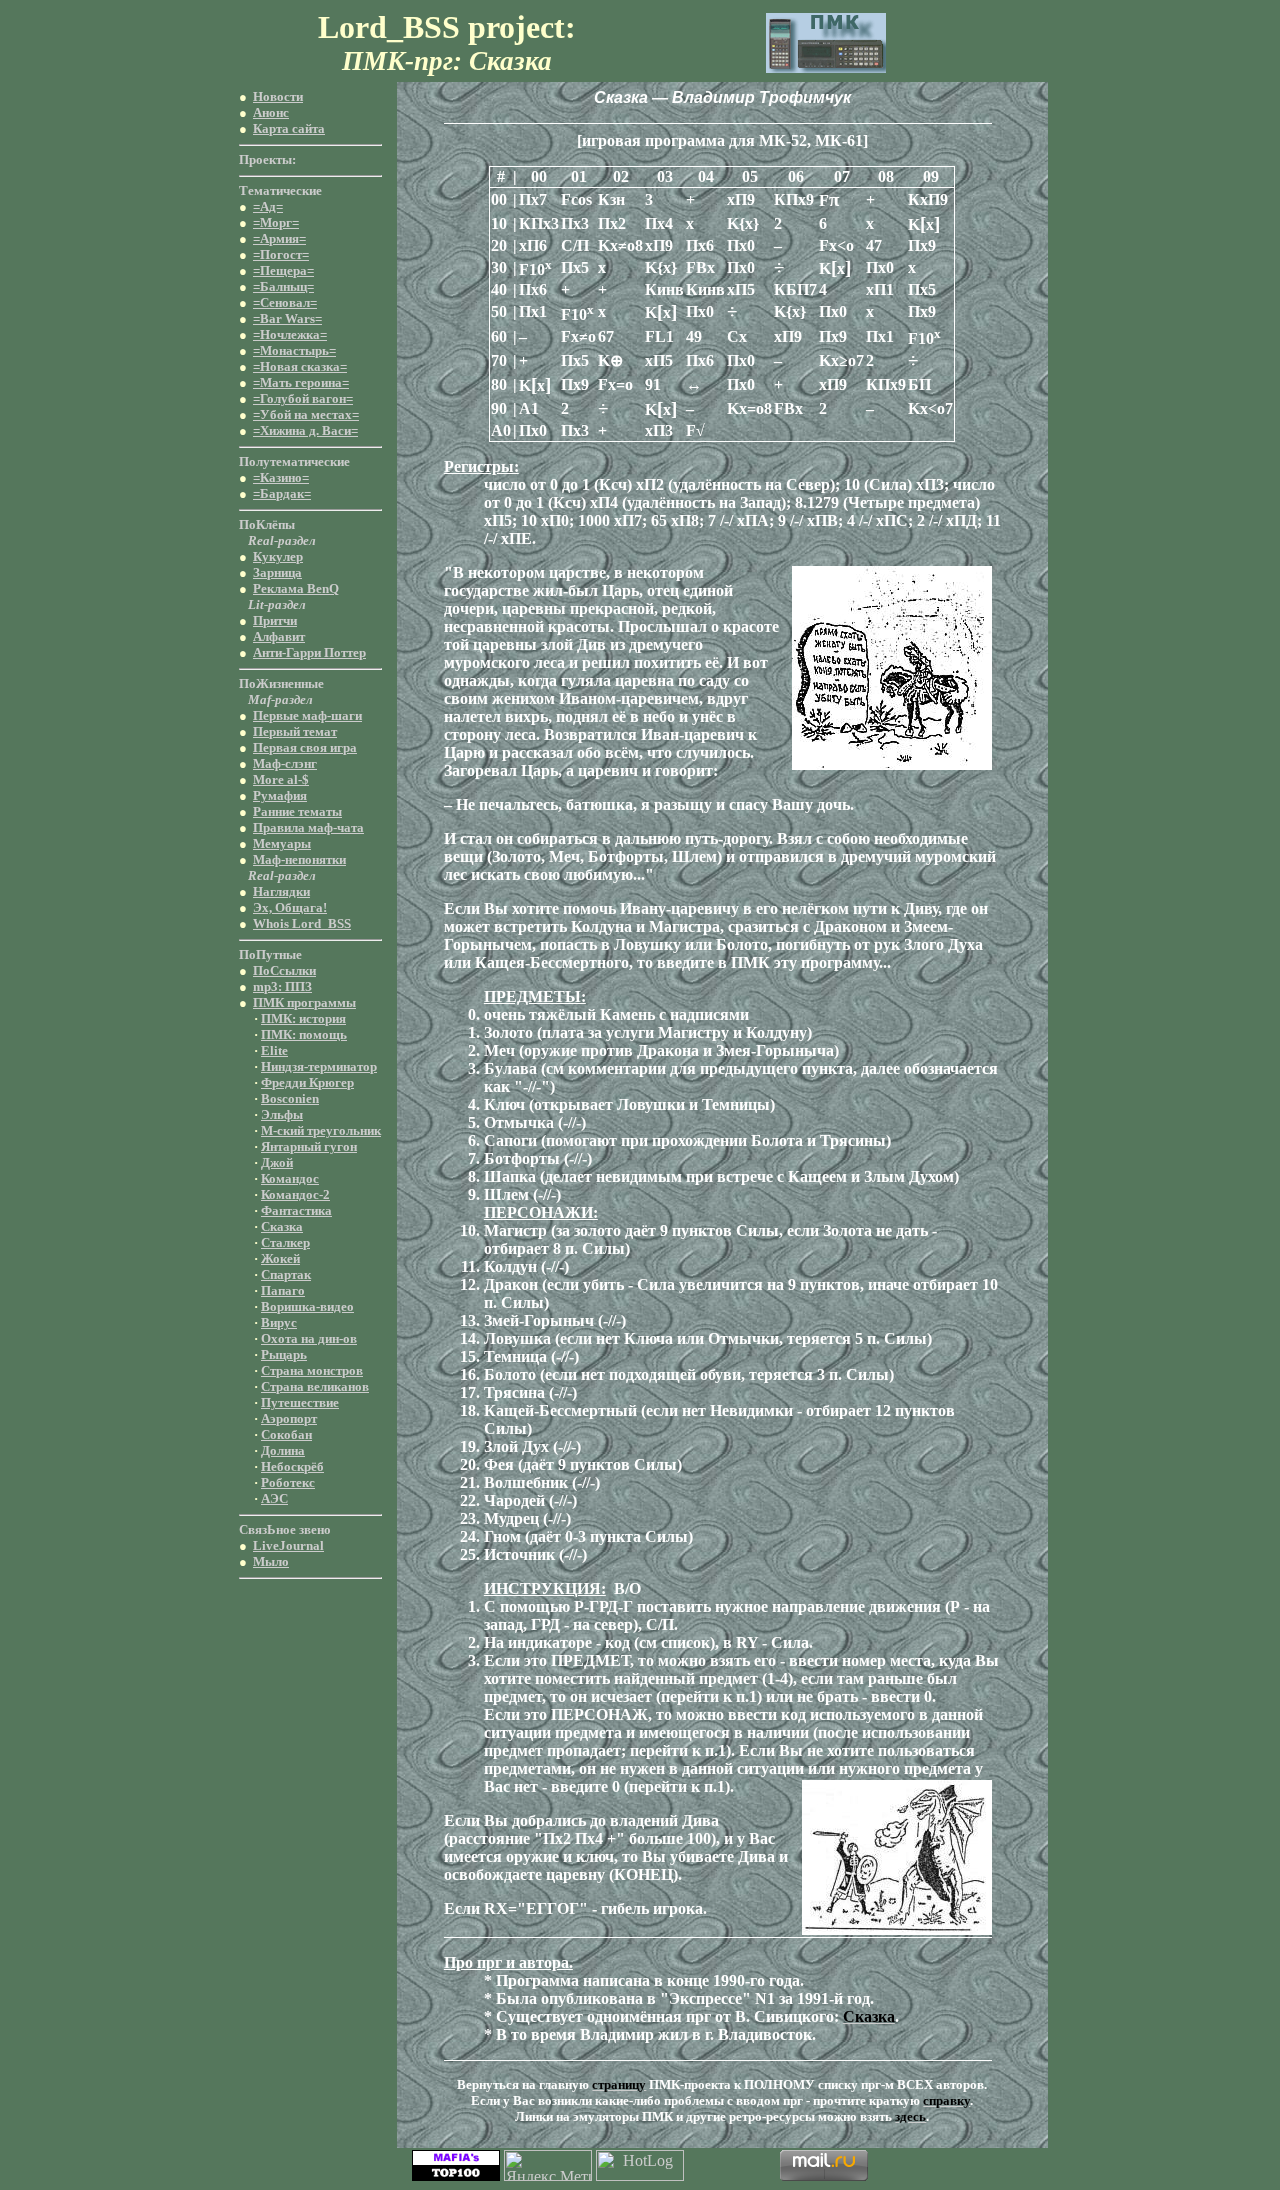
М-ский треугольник (321, 1130)
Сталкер (285, 1242)
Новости (278, 96)
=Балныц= (283, 286)
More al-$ (281, 779)
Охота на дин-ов (309, 1338)
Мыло (271, 1561)
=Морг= (276, 222)
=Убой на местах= (306, 414)
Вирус (279, 1322)
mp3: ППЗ (282, 986)
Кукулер (278, 556)
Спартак (286, 1274)
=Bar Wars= (287, 318)
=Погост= (281, 254)
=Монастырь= (294, 350)
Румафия (280, 795)
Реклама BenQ (296, 588)
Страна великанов (315, 1386)
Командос (290, 1178)
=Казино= (281, 477)
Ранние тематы (297, 811)
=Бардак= (282, 493)
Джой (277, 1162)
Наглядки (281, 891)
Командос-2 (295, 1194)
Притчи (275, 620)
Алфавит (279, 636)
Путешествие (300, 1402)
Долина (283, 1450)
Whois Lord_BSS (302, 923)
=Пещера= (283, 270)
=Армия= (279, 238)
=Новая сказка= (300, 366)
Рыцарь (284, 1354)
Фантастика (296, 1210)
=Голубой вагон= (303, 398)
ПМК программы (304, 1002)
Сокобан (286, 1434)
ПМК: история (303, 1018)
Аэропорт (289, 1418)
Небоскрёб (292, 1466)
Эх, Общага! (290, 907)
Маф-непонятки (299, 859)
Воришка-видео (307, 1306)
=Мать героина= (301, 382)
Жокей (280, 1258)
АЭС (274, 1498)
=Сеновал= (285, 302)
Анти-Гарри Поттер (309, 652)
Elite (274, 1050)
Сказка (282, 1226)
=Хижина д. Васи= (305, 430)
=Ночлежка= (290, 334)
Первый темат (295, 731)
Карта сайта (289, 128)
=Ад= (268, 206)
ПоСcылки (284, 970)
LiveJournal (288, 1545)
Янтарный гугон (309, 1146)
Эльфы (282, 1114)
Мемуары (282, 843)
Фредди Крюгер (307, 1082)
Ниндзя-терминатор (319, 1066)
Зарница (277, 572)
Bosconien (290, 1098)
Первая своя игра (305, 747)
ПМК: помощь (304, 1034)
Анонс (271, 112)
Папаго (283, 1290)
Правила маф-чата (308, 827)
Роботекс (288, 1482)
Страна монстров (312, 1370)
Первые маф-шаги (307, 715)
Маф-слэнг (285, 763)
